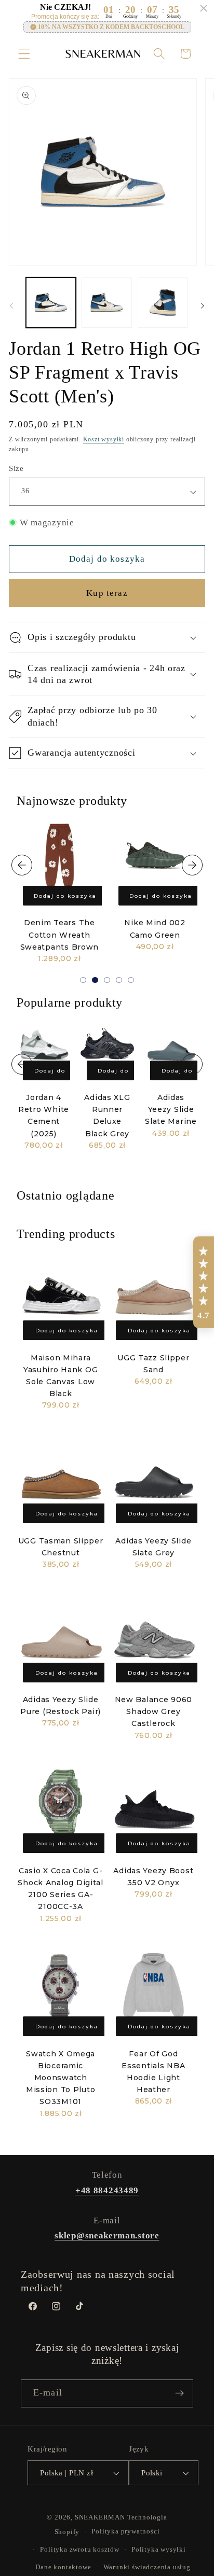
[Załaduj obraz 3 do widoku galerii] (163, 302)
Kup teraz (107, 593)
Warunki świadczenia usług (147, 2567)
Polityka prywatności (125, 2531)
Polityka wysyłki (159, 2550)
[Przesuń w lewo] (11, 305)
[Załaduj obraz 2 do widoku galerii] (106, 302)
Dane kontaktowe (63, 2567)
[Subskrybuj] (179, 2393)
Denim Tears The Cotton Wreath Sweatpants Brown (60, 935)
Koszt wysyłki (104, 439)
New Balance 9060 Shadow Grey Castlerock (154, 1711)
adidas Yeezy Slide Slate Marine (171, 1109)
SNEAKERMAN (100, 2517)
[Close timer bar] (204, 8)
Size (16, 468)
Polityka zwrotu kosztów (80, 2550)
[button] (24, 54)
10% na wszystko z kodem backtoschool (111, 27)
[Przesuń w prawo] (203, 305)
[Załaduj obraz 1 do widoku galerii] (51, 302)
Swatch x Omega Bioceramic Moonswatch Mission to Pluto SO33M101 (61, 2078)
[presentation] (22, 865)
